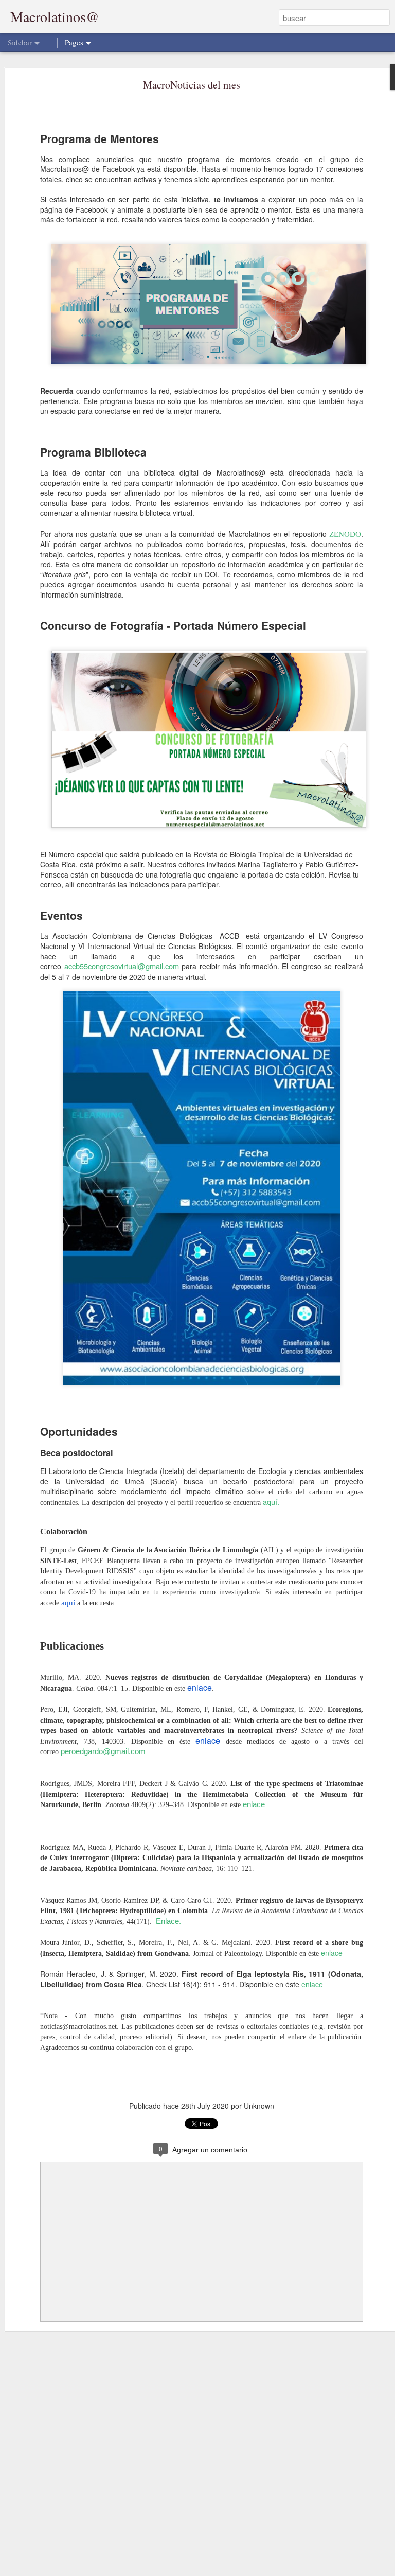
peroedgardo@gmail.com (103, 1751)
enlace (254, 1804)
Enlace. (168, 1921)
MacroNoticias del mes (192, 85)
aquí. (271, 1502)
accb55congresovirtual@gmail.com (122, 966)
